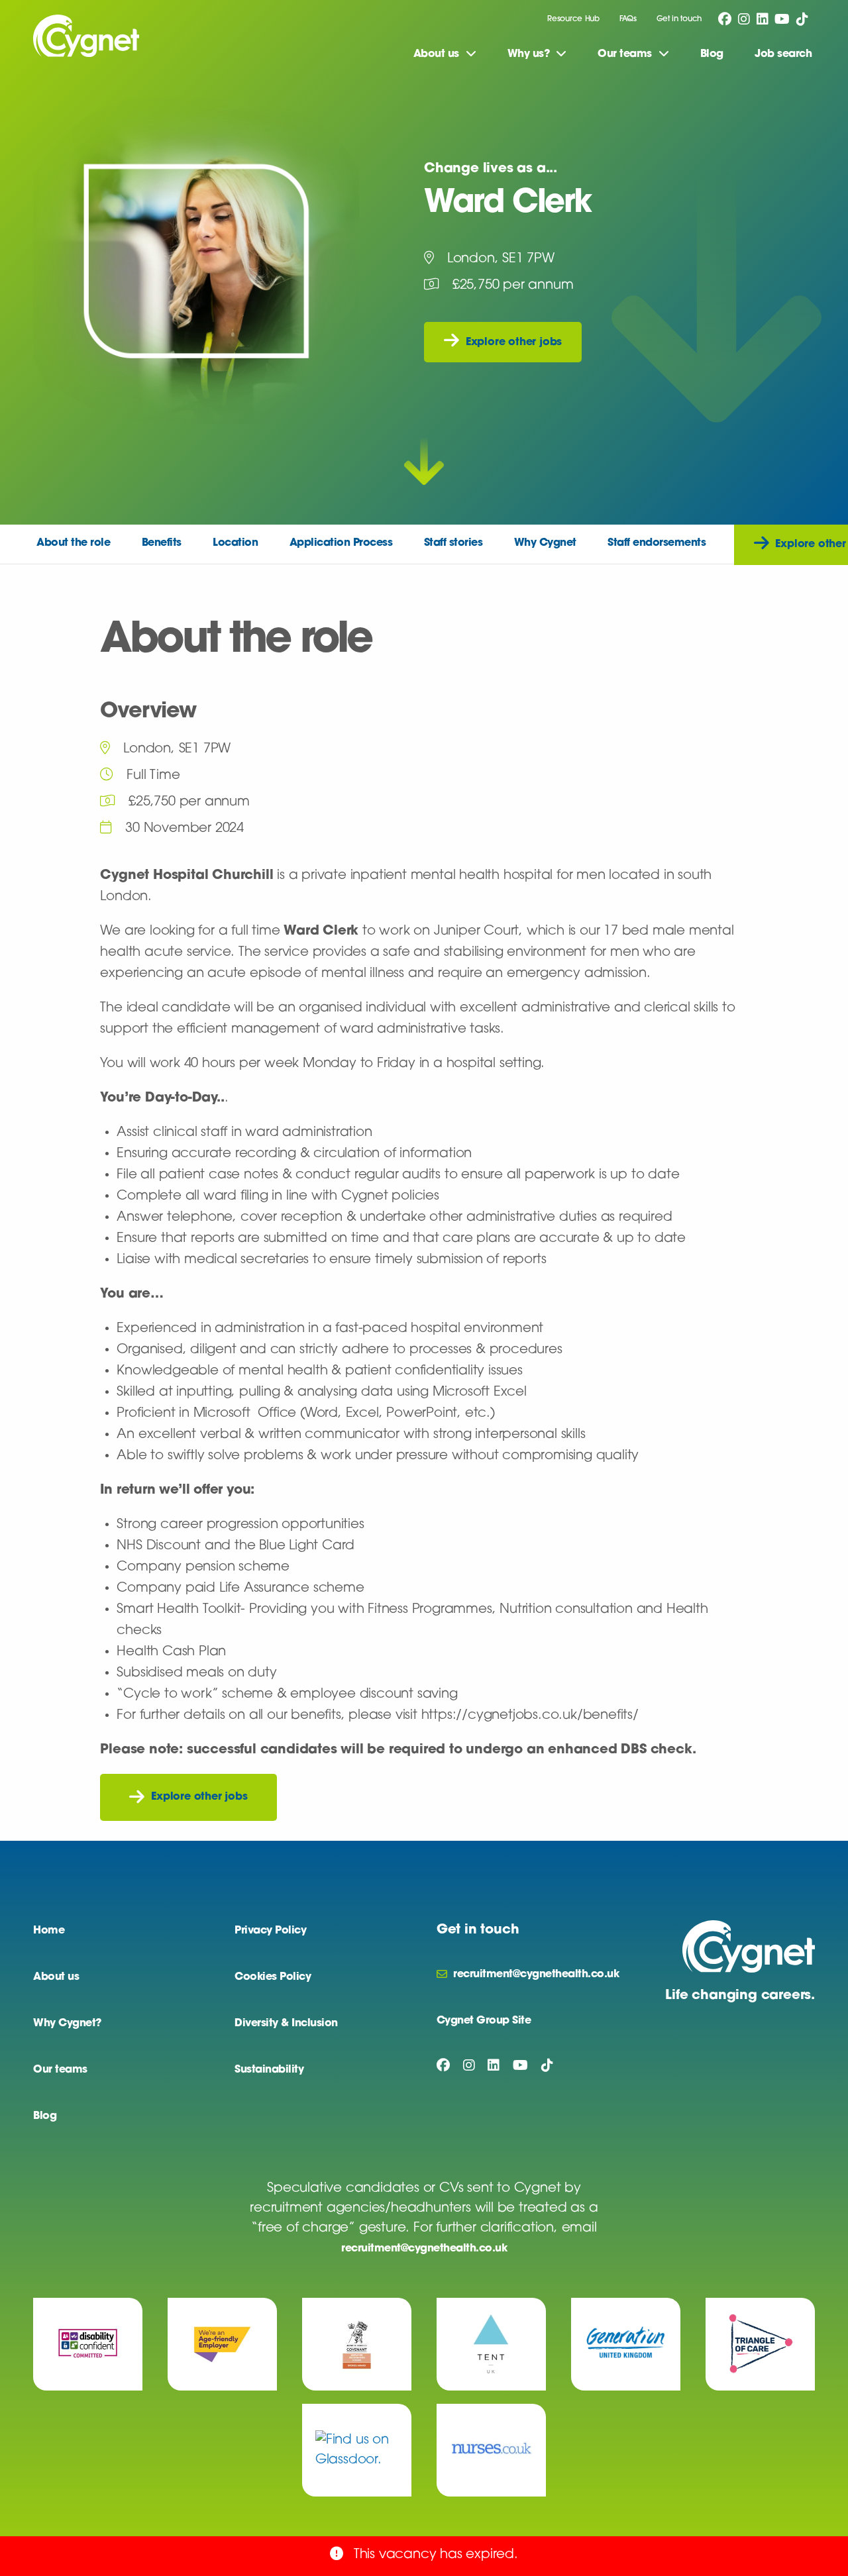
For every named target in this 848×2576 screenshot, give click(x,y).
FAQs (628, 19)
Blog (712, 54)
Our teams (60, 2070)
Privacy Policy (270, 1931)
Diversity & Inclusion (286, 2024)
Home (49, 1931)
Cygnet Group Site (484, 2021)
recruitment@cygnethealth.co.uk (424, 2249)
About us (56, 1977)
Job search (783, 54)
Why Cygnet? (67, 2024)
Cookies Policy (273, 1977)
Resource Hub (573, 19)
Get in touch (679, 19)
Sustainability (269, 2070)
